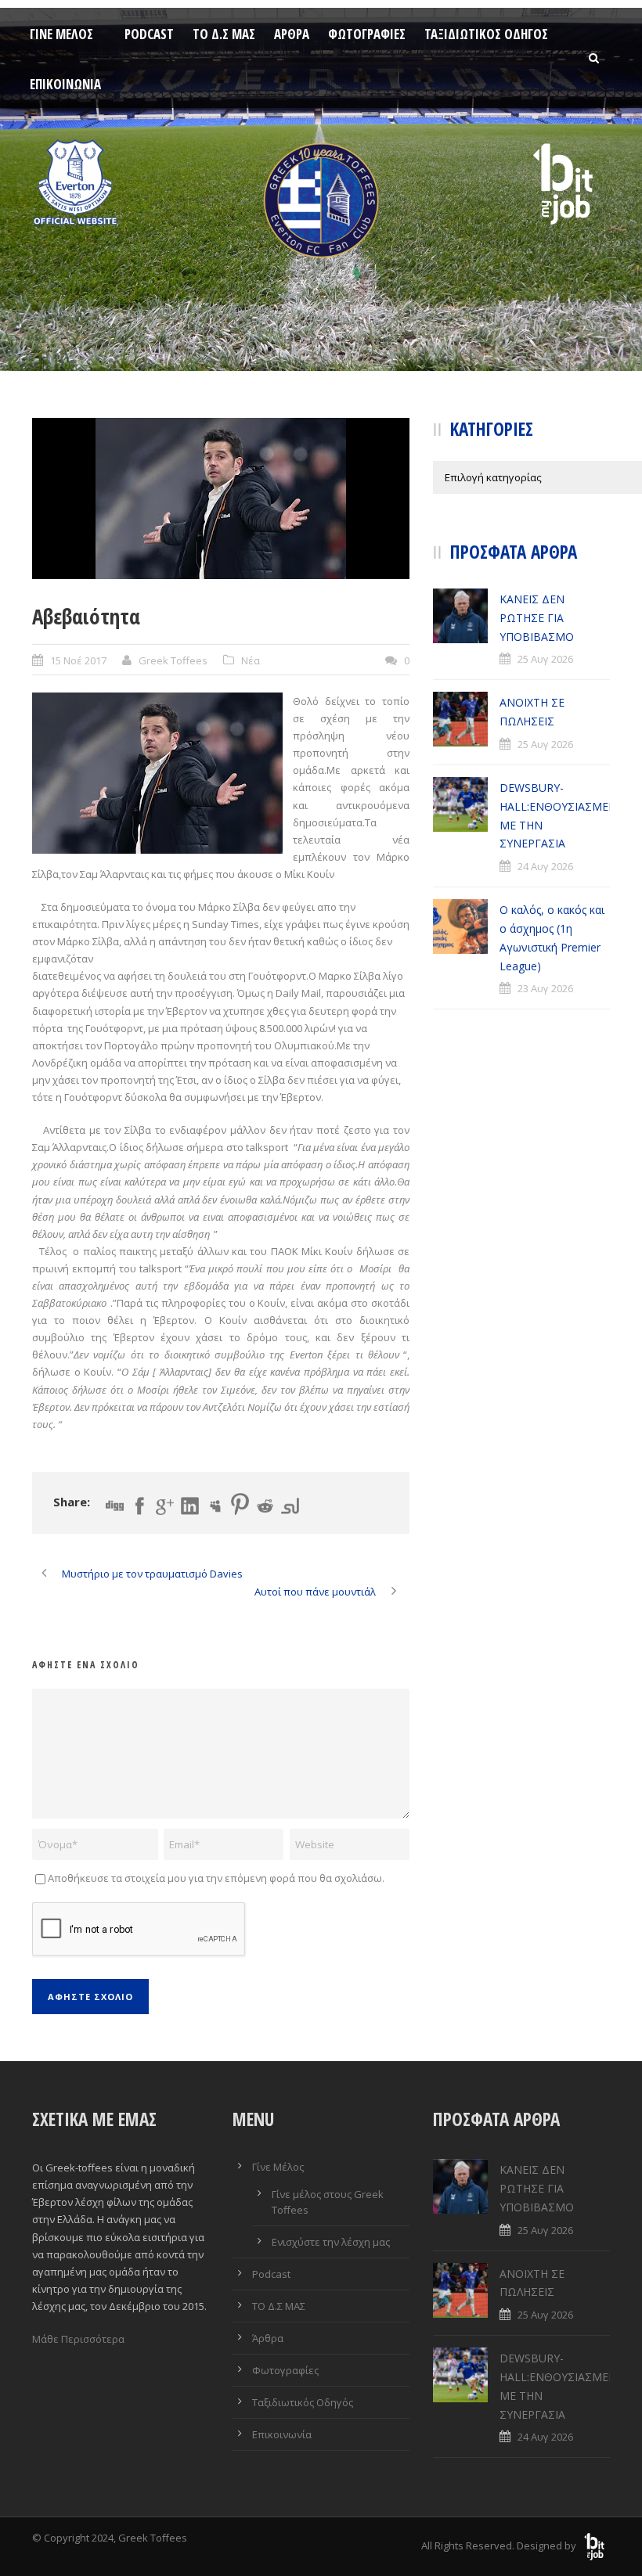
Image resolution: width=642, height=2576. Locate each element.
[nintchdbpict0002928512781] (221, 498)
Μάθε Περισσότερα (78, 2339)
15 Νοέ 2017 (78, 660)
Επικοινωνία (65, 84)
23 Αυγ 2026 (545, 988)
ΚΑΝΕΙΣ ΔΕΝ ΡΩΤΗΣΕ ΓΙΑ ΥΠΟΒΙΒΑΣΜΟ (537, 618)
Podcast (149, 34)
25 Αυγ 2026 (545, 659)
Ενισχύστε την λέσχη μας (331, 2242)
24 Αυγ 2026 (545, 866)
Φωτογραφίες (367, 34)
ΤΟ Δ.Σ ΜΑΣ (224, 34)
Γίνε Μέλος (61, 34)
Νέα (251, 660)
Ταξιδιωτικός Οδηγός (486, 34)
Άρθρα (292, 34)
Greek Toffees (173, 660)
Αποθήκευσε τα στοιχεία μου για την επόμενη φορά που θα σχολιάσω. (216, 1878)
